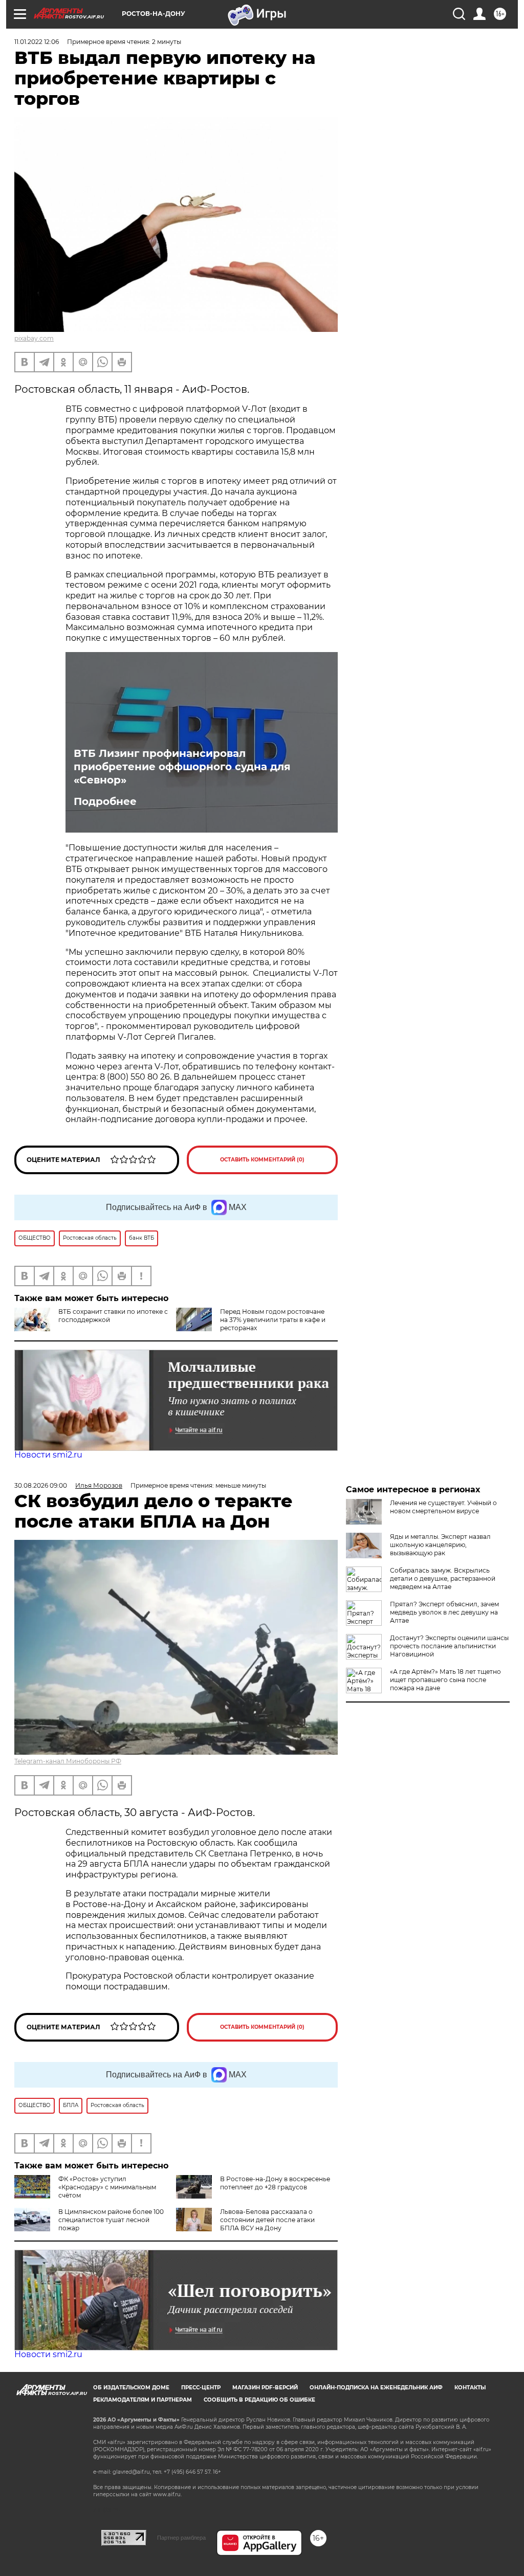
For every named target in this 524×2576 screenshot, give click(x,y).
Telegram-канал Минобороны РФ (68, 1761)
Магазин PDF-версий (265, 2388)
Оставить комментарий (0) (262, 1160)
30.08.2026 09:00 (41, 1485)
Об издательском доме (131, 2388)
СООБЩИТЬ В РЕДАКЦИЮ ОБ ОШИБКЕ (259, 2400)
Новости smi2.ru (48, 1455)
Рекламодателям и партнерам (143, 2400)
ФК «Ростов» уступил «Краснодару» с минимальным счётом (107, 2187)
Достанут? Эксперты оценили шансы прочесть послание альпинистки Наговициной (449, 1646)
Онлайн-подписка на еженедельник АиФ (376, 2388)
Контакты (470, 2388)
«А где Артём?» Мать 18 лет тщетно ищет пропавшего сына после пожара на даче (445, 1680)
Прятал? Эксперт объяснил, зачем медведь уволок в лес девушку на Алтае (444, 1612)
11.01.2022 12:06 (37, 42)
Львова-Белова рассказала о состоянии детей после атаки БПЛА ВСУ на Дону (267, 2220)
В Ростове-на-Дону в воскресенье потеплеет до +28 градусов (275, 2183)
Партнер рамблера (181, 2538)
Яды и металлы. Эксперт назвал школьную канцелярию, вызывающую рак (440, 1545)
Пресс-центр (201, 2388)
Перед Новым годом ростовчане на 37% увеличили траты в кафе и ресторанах (273, 1320)
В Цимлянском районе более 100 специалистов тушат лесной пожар (111, 2220)
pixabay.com (34, 338)
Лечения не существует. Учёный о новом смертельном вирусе (443, 1507)
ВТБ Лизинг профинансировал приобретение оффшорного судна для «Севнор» (182, 767)
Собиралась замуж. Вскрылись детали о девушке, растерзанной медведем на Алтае (443, 1578)
